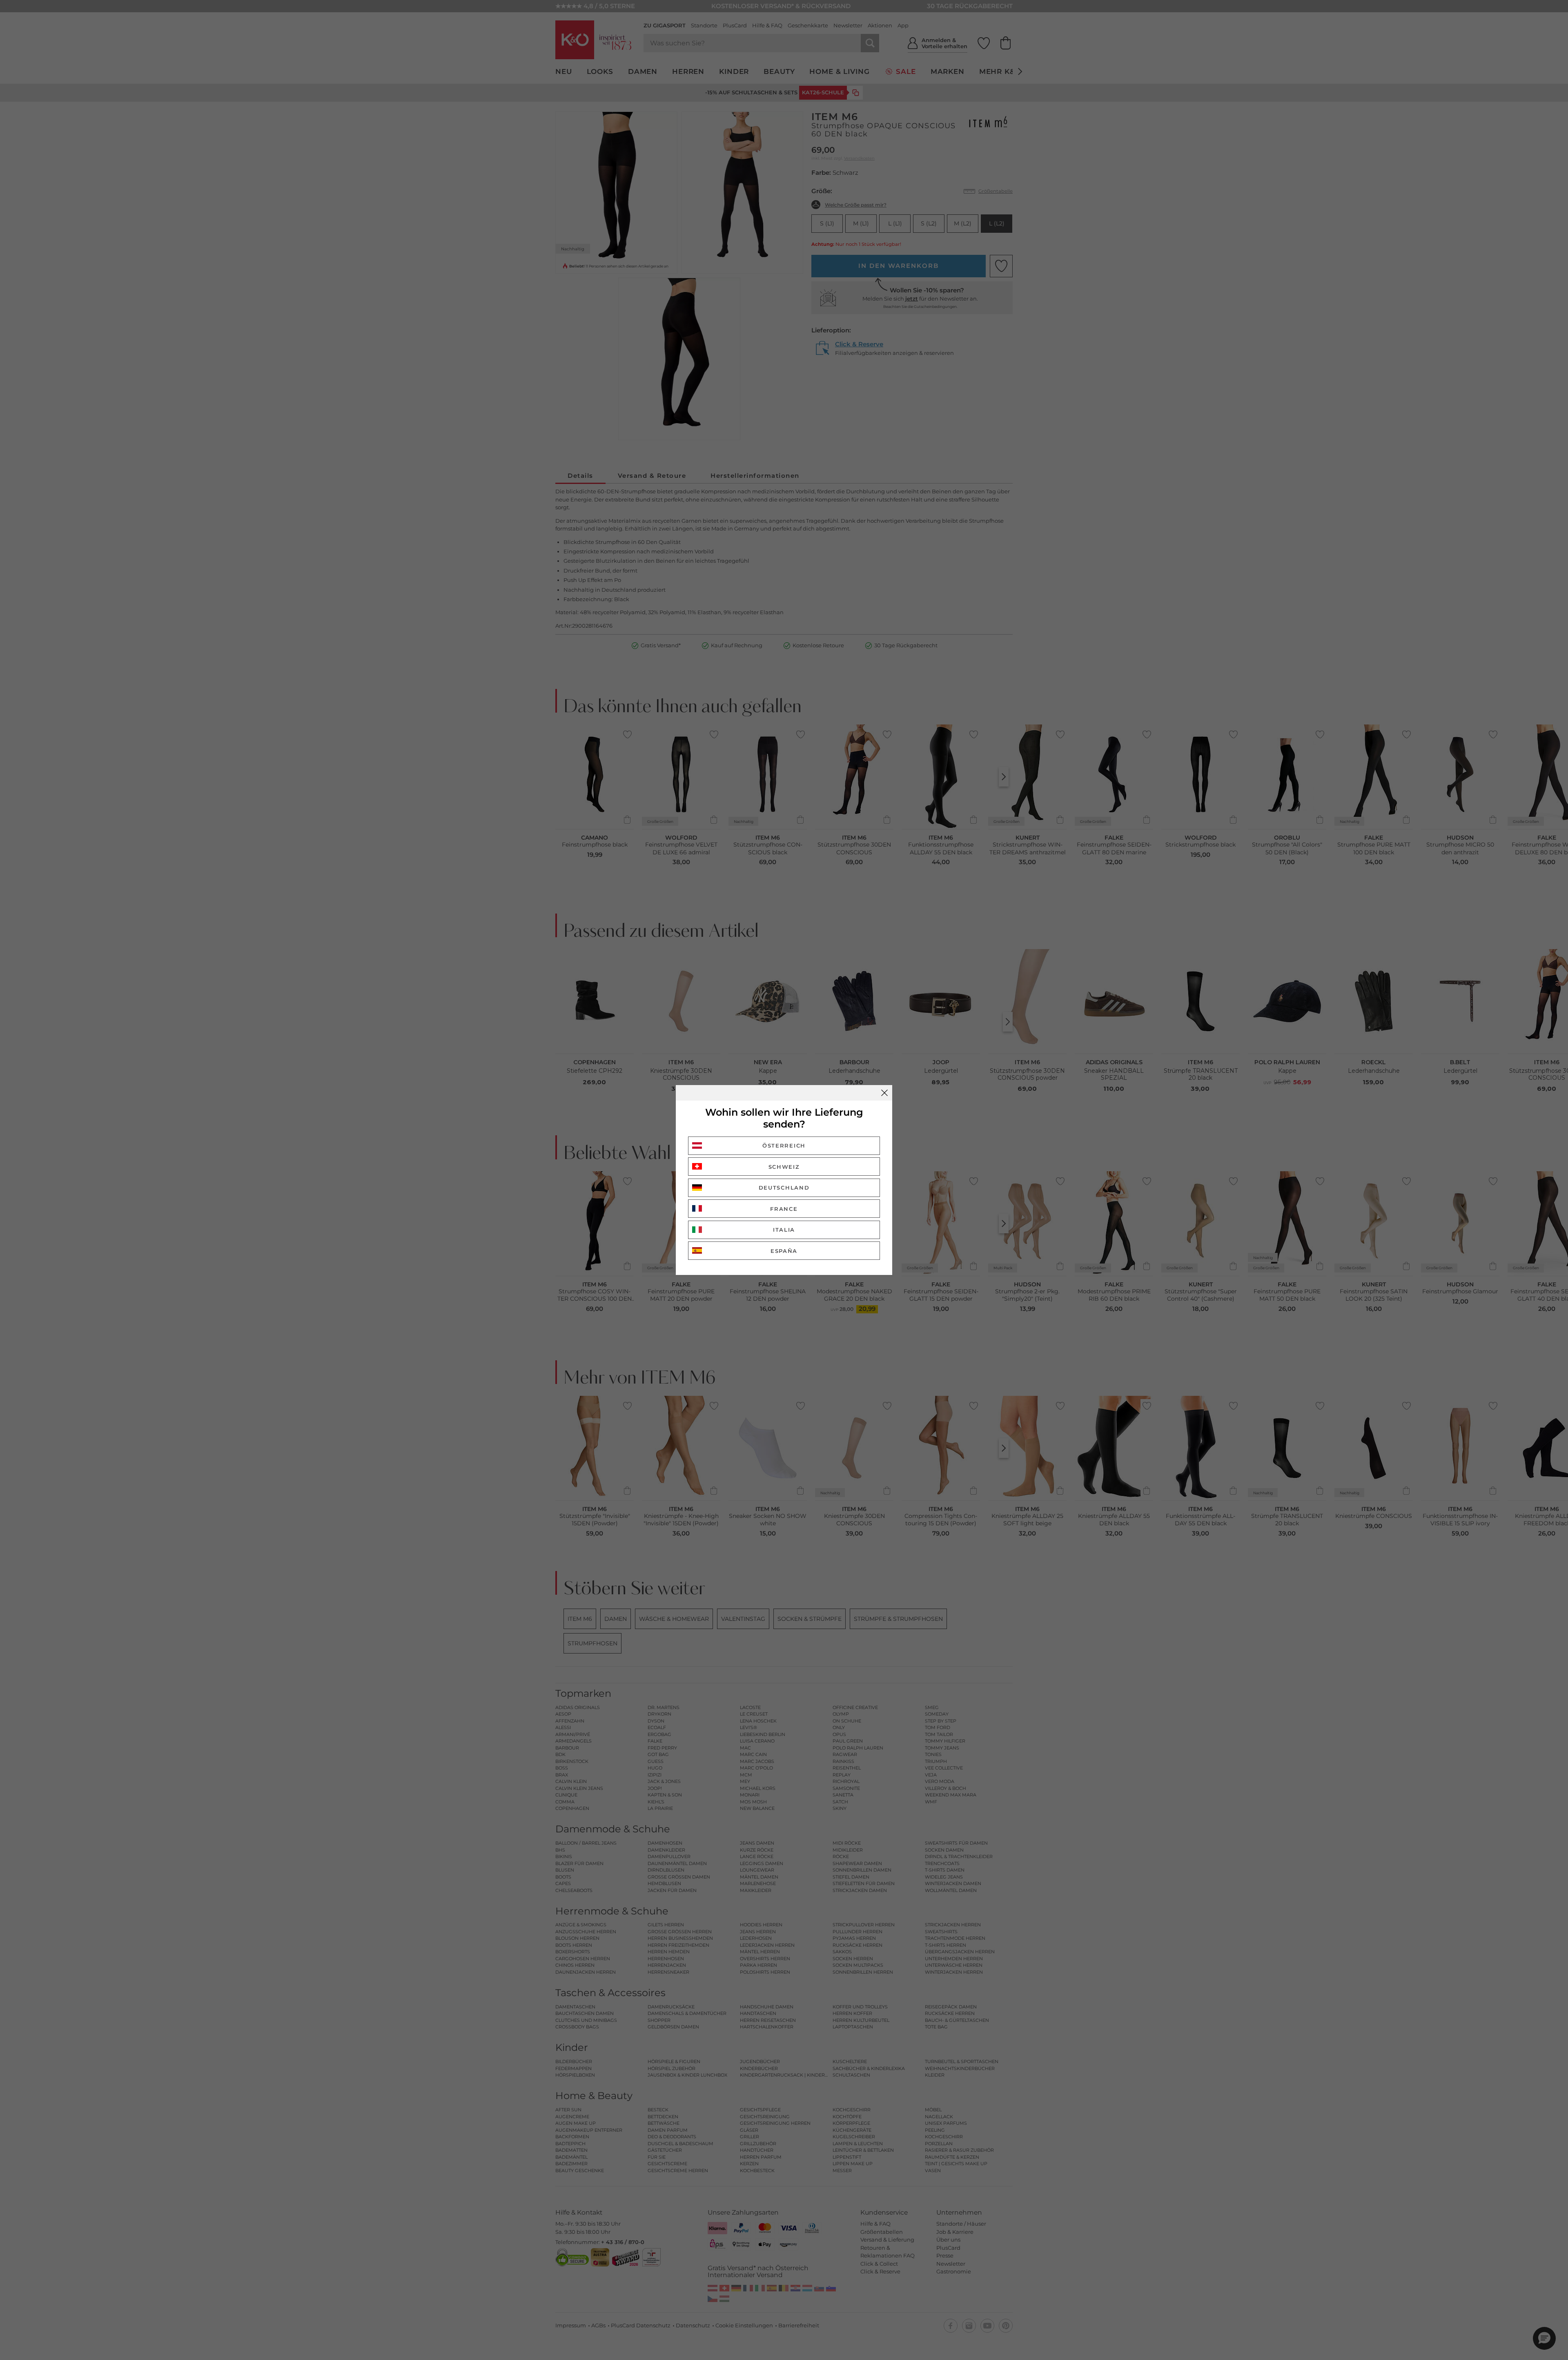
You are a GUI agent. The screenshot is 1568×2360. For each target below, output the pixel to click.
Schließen (884, 1093)
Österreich (784, 1145)
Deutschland (784, 1188)
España (784, 1251)
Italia (784, 1230)
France (784, 1209)
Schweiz (784, 1167)
